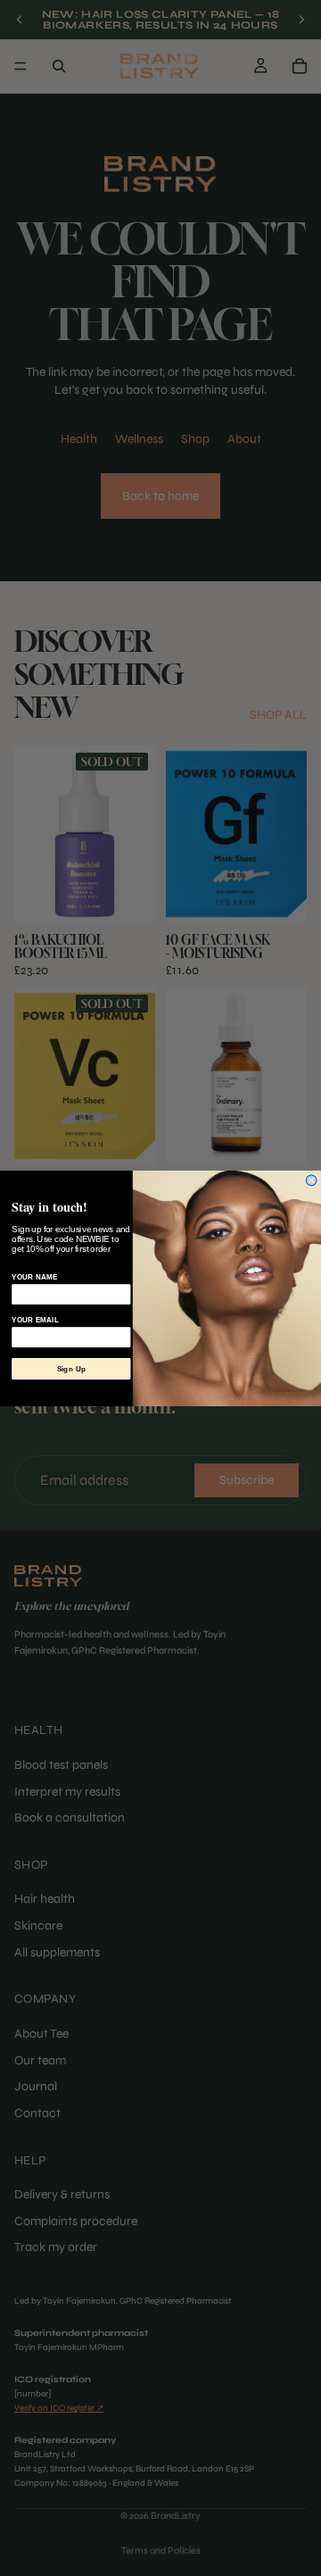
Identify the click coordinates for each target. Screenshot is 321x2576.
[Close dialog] (311, 1180)
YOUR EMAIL (35, 1320)
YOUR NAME (34, 1277)
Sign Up (71, 1369)
